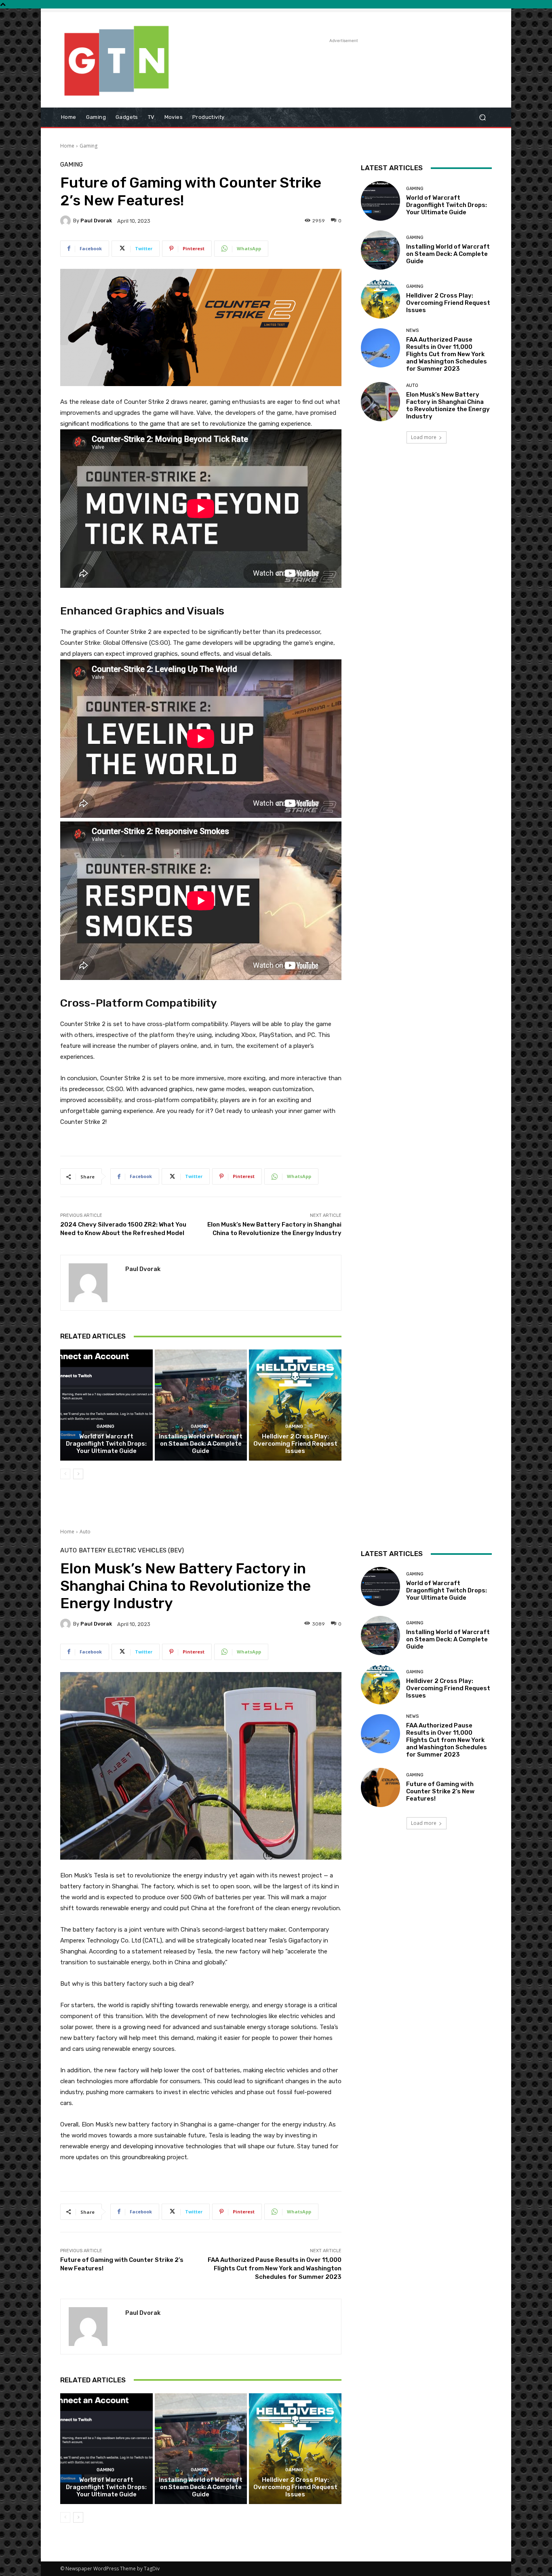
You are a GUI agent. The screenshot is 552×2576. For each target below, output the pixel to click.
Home (67, 146)
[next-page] (78, 1474)
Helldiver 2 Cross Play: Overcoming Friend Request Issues (295, 1444)
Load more (424, 437)
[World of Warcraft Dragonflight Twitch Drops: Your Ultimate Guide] (106, 1405)
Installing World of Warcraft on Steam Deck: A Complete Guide (201, 1444)
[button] (482, 117)
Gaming (88, 146)
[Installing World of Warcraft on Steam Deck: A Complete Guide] (201, 1405)
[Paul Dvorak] (67, 221)
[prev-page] (65, 1474)
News (412, 330)
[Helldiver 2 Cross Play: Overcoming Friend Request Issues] (295, 1405)
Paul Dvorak (96, 221)
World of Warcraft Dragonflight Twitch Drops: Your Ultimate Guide (106, 1444)
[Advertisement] (343, 63)
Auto (412, 385)
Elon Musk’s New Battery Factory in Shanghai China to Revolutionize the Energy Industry (448, 405)
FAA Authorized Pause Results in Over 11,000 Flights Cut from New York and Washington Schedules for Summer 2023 (447, 354)
